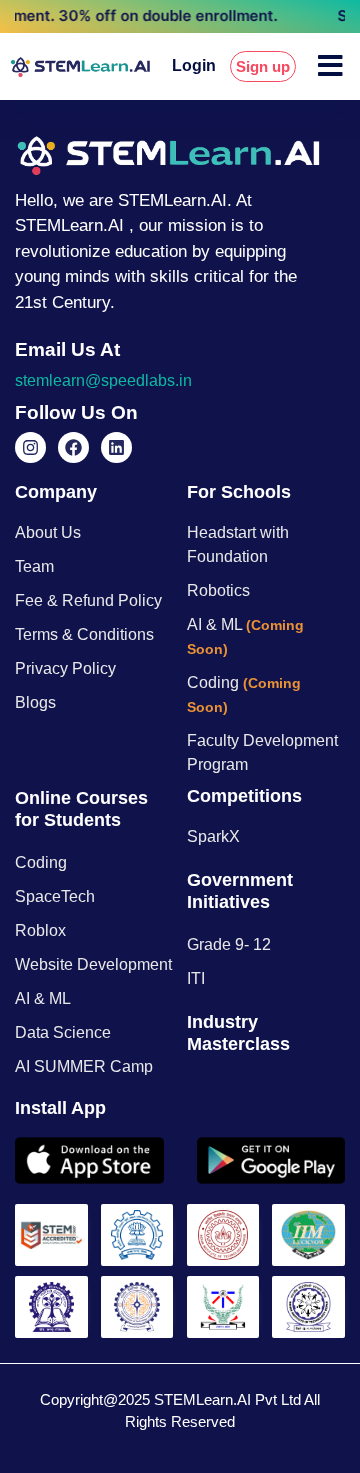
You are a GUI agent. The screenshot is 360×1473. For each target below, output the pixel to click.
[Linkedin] (116, 447)
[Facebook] (73, 447)
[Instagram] (30, 447)
